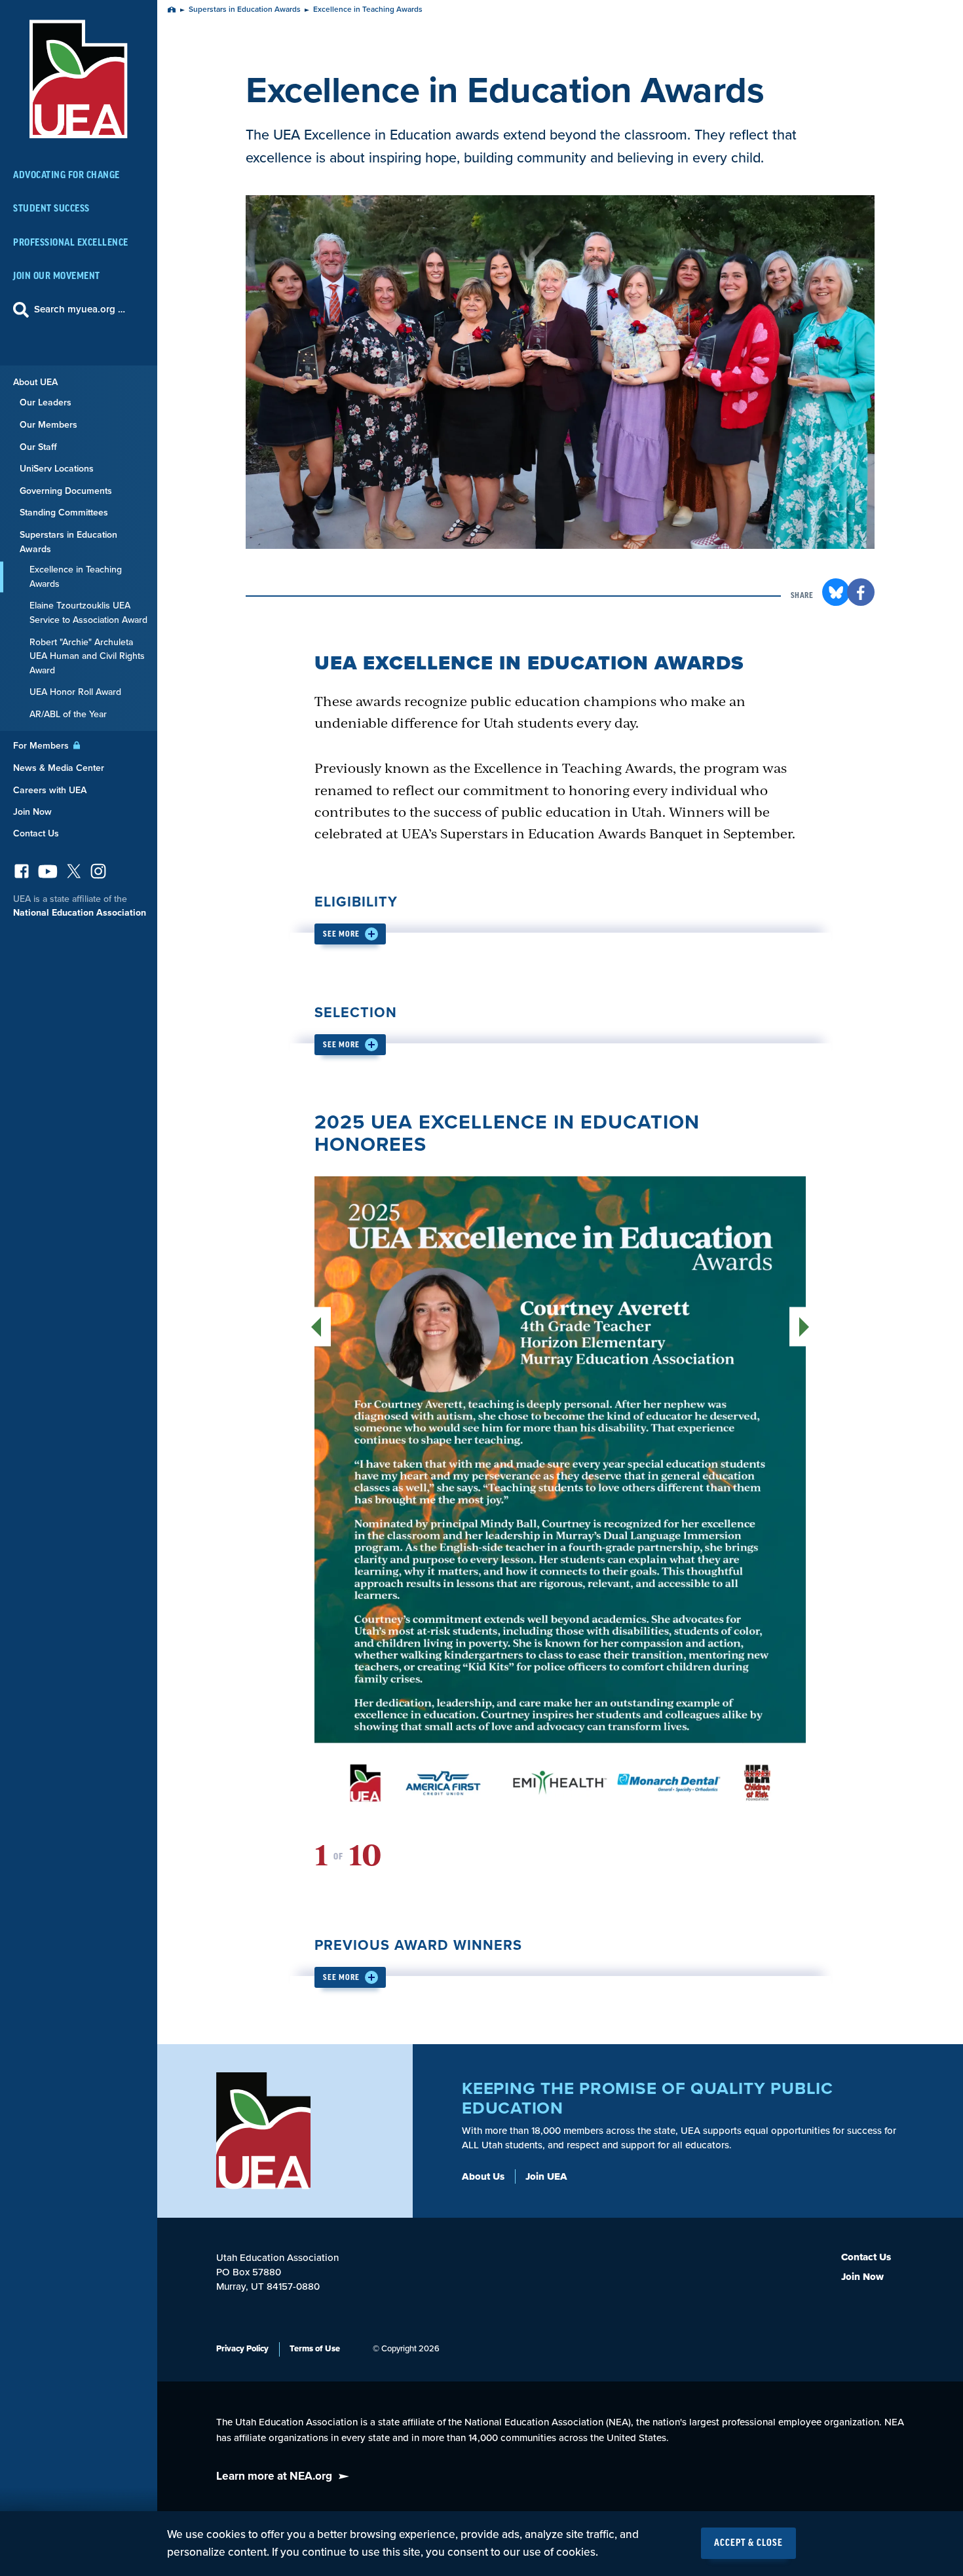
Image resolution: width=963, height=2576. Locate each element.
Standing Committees (64, 513)
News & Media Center (59, 768)
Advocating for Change (66, 175)
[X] (74, 875)
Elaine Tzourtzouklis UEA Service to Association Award (88, 613)
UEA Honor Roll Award (75, 692)
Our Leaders (46, 402)
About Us (483, 2176)
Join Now (32, 812)
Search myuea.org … (80, 309)
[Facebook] (22, 875)
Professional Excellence (71, 243)
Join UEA (546, 2176)
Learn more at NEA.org (274, 2476)
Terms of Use (315, 2349)
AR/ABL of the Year (68, 714)
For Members (42, 746)
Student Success (51, 209)
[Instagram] (98, 875)
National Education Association (80, 913)
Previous (323, 1327)
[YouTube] (48, 875)
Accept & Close (748, 2543)
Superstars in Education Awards (68, 542)
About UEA (35, 382)
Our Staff (38, 447)
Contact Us (36, 833)
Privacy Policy (242, 2349)
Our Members (48, 425)
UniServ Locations (57, 469)
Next (798, 1327)
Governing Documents (66, 491)
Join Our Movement (57, 276)
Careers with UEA (50, 790)
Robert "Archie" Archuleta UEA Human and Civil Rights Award (87, 656)
